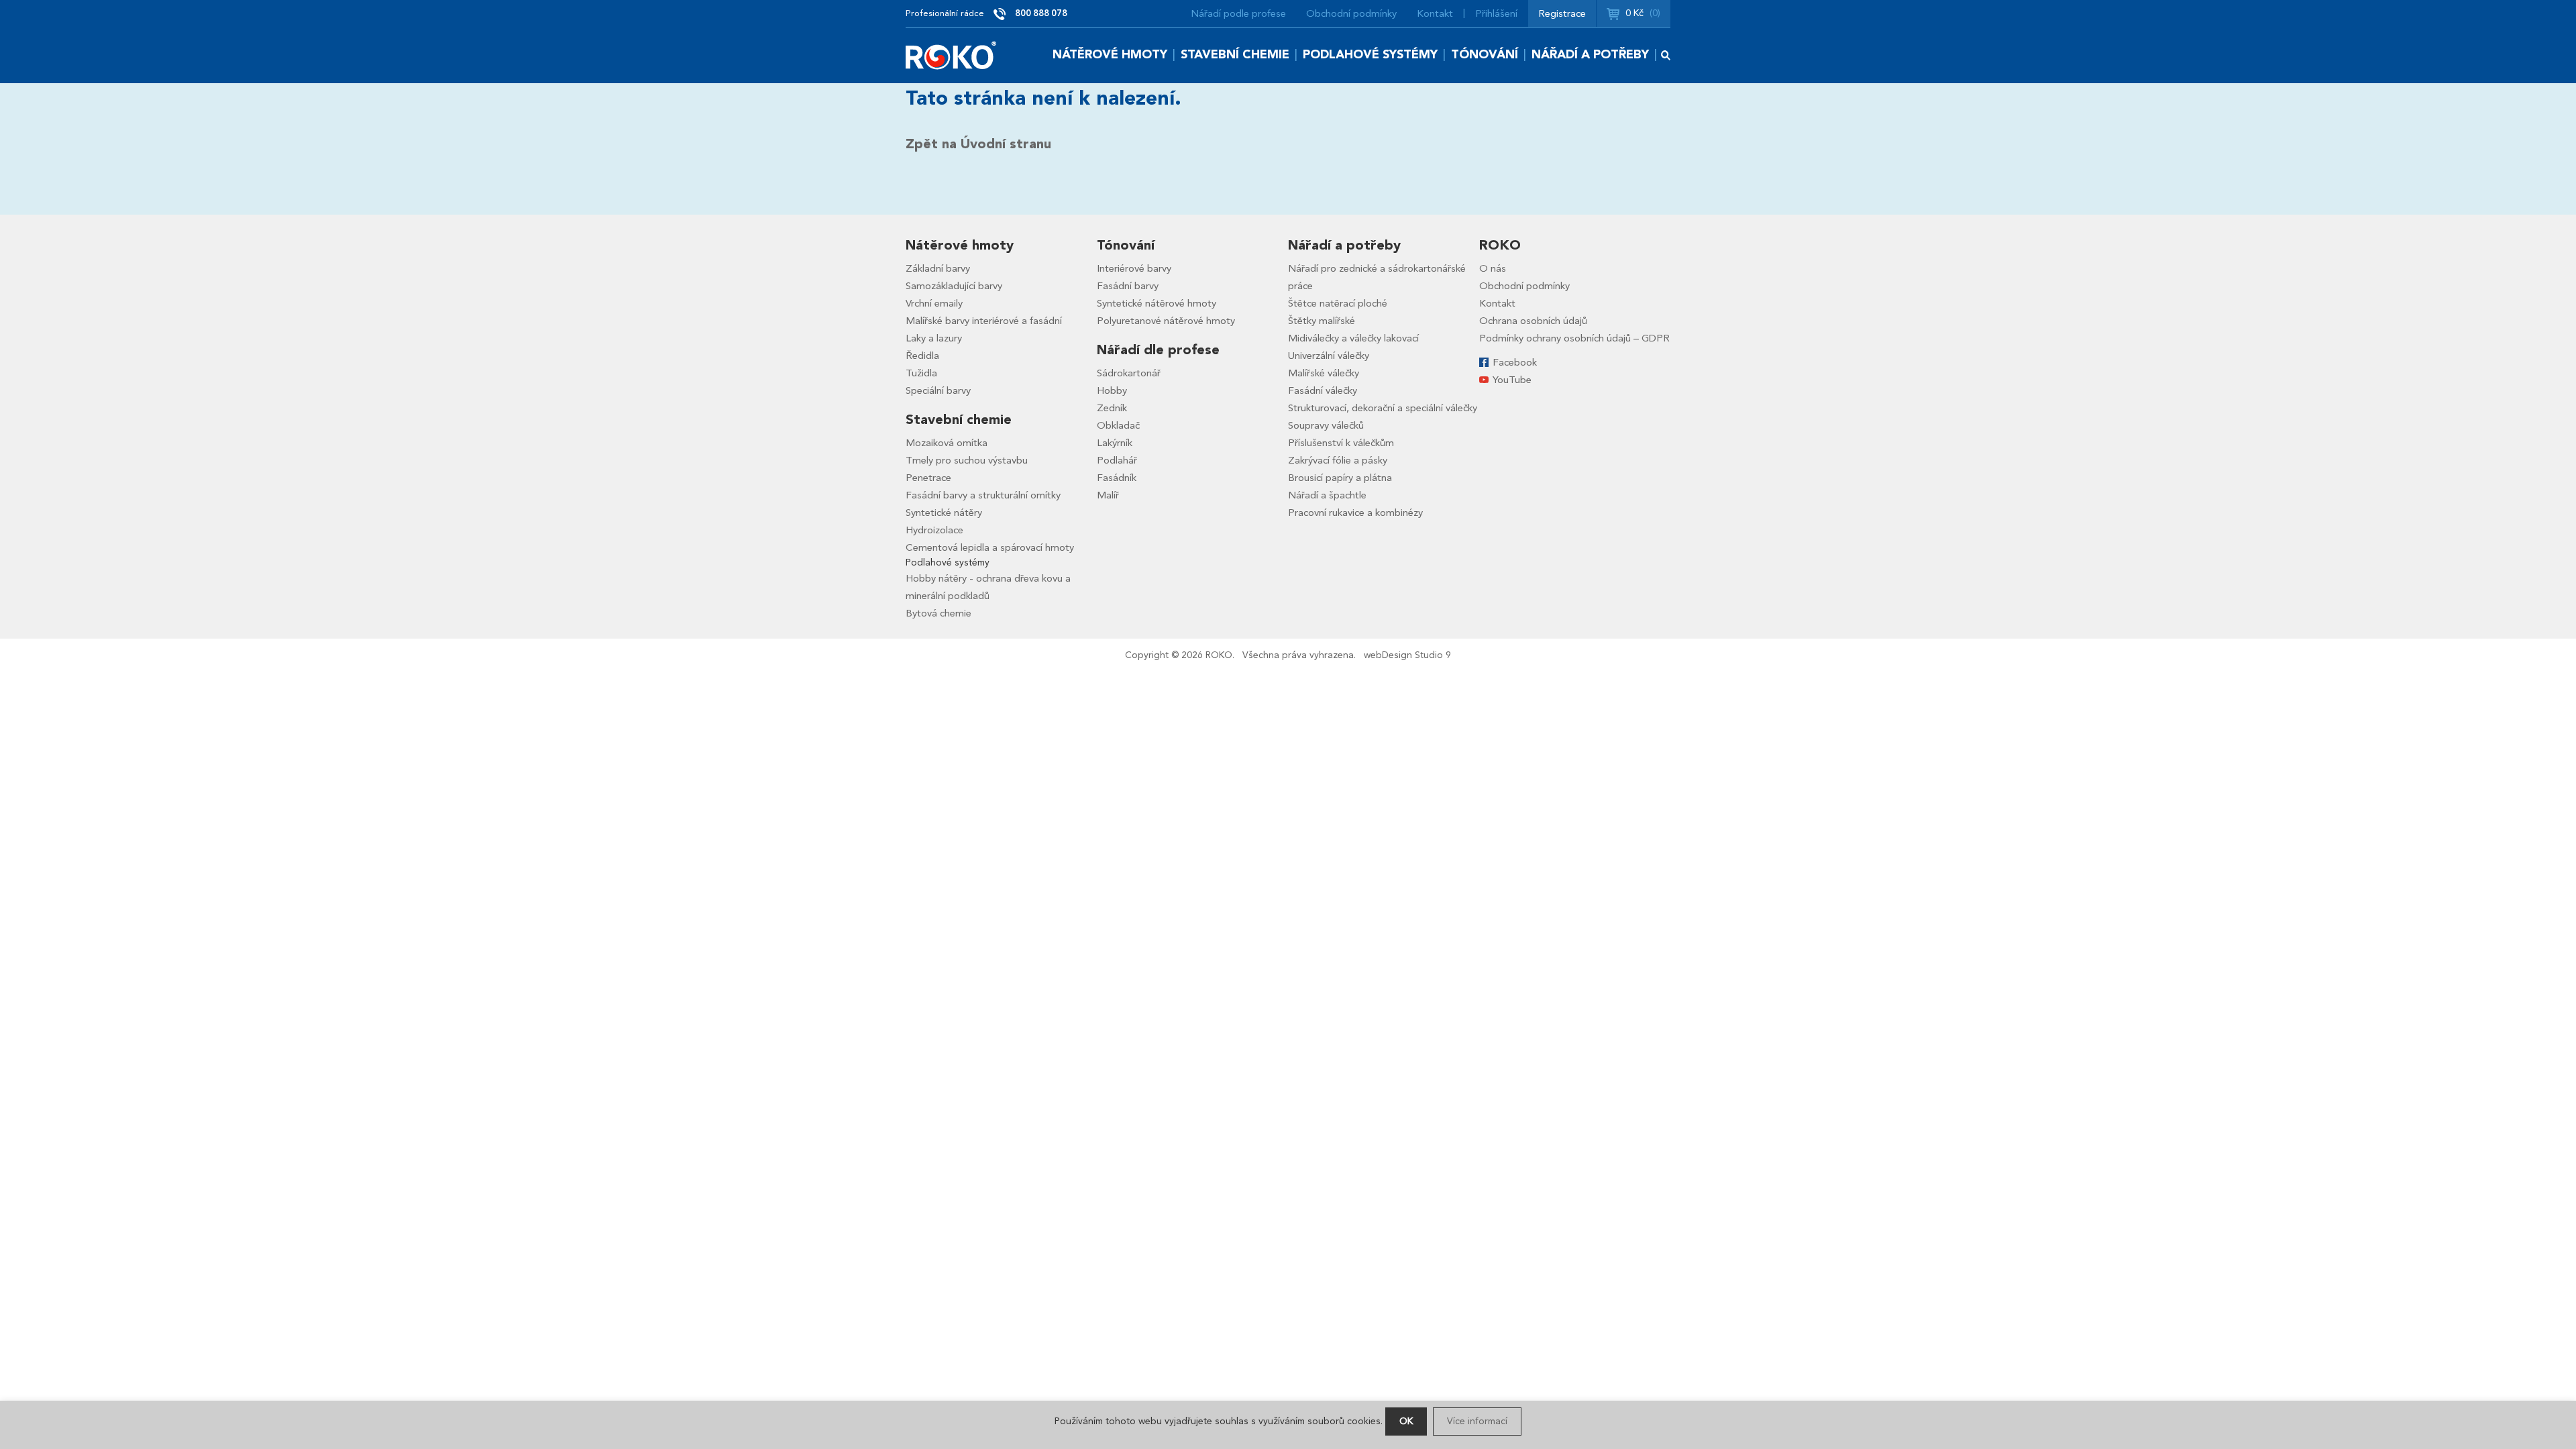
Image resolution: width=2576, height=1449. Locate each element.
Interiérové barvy (1134, 268)
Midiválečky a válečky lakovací (1353, 338)
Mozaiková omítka (947, 443)
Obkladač (1118, 425)
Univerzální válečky (1329, 356)
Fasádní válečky (1323, 390)
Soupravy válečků (1326, 425)
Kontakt (1435, 13)
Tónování (1485, 55)
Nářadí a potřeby (1590, 55)
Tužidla (921, 373)
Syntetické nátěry (944, 513)
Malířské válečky (1324, 373)
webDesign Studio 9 (1407, 655)
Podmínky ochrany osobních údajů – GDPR (1574, 338)
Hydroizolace (934, 530)
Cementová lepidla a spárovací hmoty (990, 547)
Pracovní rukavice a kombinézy (1355, 513)
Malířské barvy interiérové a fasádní (984, 321)
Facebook (1515, 362)
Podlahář (1117, 460)
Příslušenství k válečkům (1341, 443)
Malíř (1108, 495)
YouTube (1512, 380)
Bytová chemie (938, 613)
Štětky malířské (1322, 321)
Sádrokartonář (1129, 373)
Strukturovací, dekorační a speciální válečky (1383, 408)
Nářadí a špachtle (1327, 495)
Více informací (1477, 1421)
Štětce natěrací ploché (1338, 303)
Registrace (1562, 13)
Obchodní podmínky (1351, 13)
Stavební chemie (1235, 55)
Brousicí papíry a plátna (1340, 478)
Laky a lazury (934, 338)
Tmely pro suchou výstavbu (967, 460)
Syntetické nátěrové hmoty (1157, 303)
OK (1406, 1421)
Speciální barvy (938, 390)
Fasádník (1117, 478)
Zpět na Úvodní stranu (978, 144)
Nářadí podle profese (1238, 13)
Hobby (1112, 390)
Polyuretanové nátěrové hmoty (1166, 321)
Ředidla (922, 356)
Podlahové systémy (1370, 55)
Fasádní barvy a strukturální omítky (983, 495)
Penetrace (928, 478)
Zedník (1112, 408)
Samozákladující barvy (954, 286)
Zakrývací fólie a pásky (1338, 460)
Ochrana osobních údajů (1533, 321)
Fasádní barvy (1128, 286)
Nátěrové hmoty (1110, 55)
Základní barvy (938, 268)
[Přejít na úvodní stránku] (951, 55)
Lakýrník (1115, 443)
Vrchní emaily (934, 303)
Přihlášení (1496, 13)
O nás (1493, 268)
